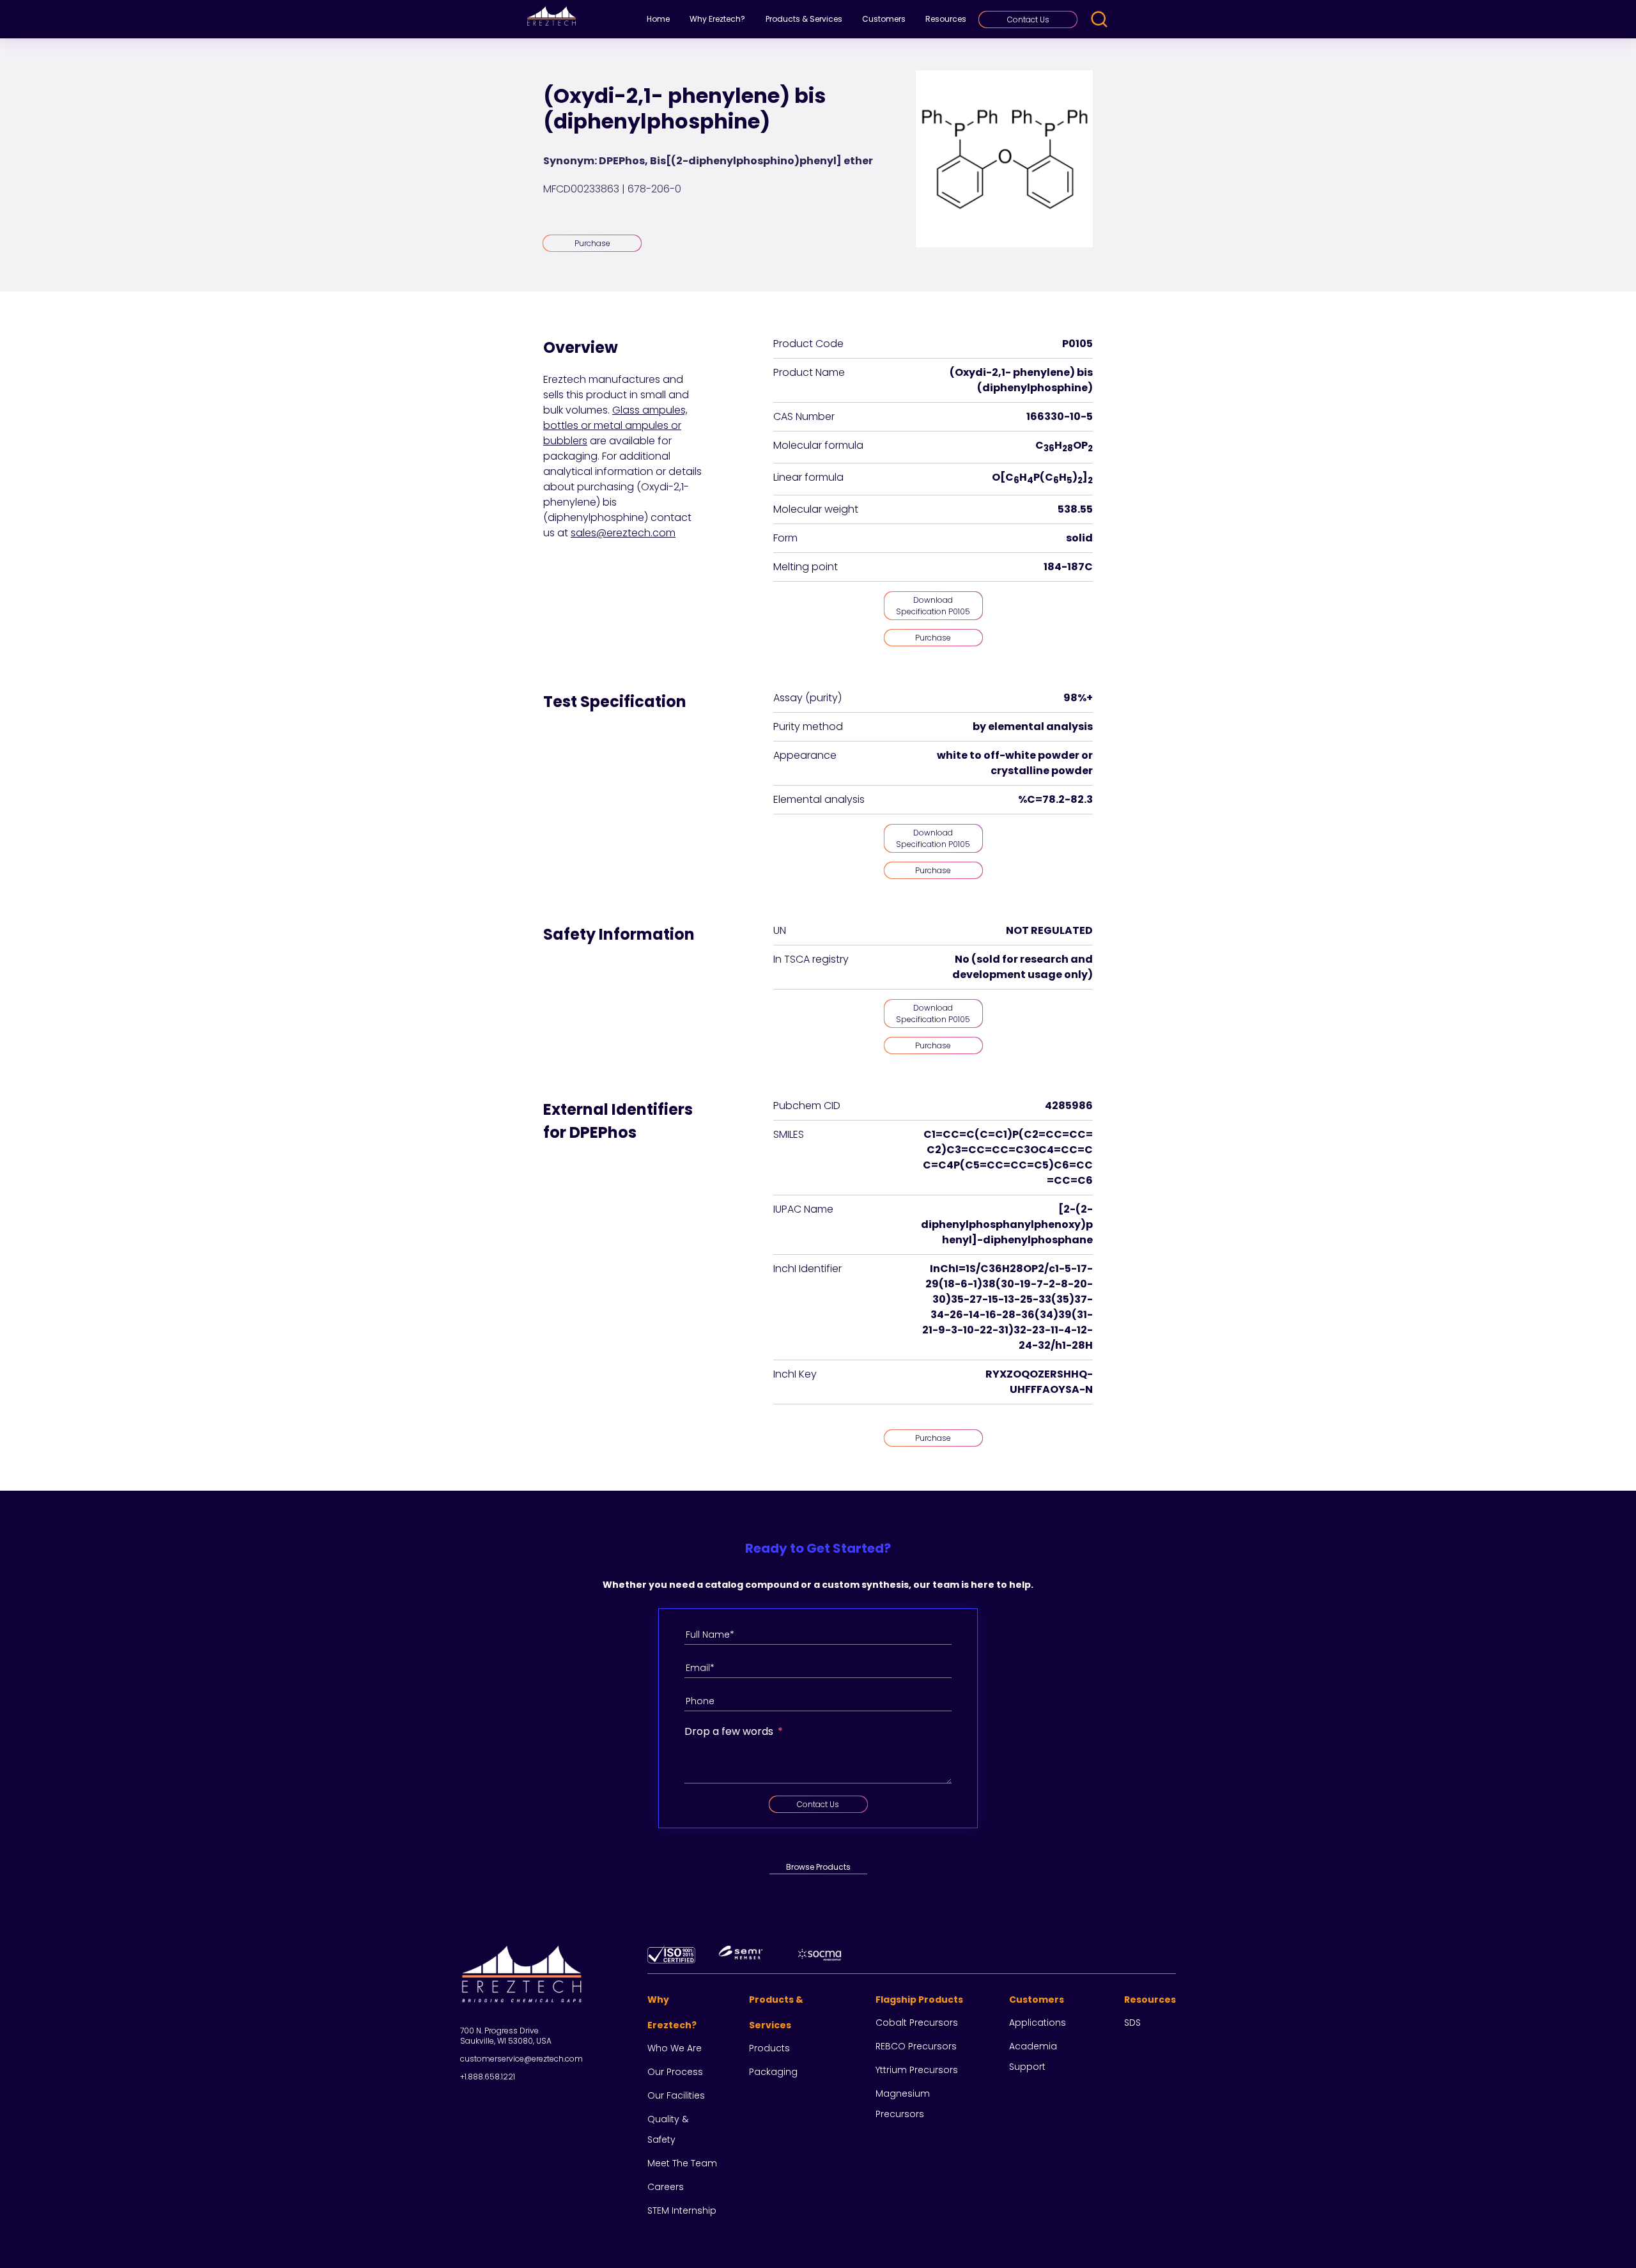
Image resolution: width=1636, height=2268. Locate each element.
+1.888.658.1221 (488, 2077)
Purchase (592, 243)
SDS (1132, 2023)
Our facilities (676, 2095)
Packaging (773, 2072)
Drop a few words (729, 1731)
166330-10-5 (1060, 416)
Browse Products (818, 1867)
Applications (1038, 2023)
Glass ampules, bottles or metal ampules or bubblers (615, 425)
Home (658, 19)
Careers (666, 2187)
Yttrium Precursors (917, 2070)
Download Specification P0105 (933, 606)
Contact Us (1028, 19)
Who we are (675, 2048)
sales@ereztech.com (623, 533)
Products (769, 2048)
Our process (675, 2072)
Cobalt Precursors (917, 2023)
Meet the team (682, 2163)
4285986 (1069, 1106)
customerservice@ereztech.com (521, 2059)
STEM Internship (682, 2210)
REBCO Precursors (916, 2046)
